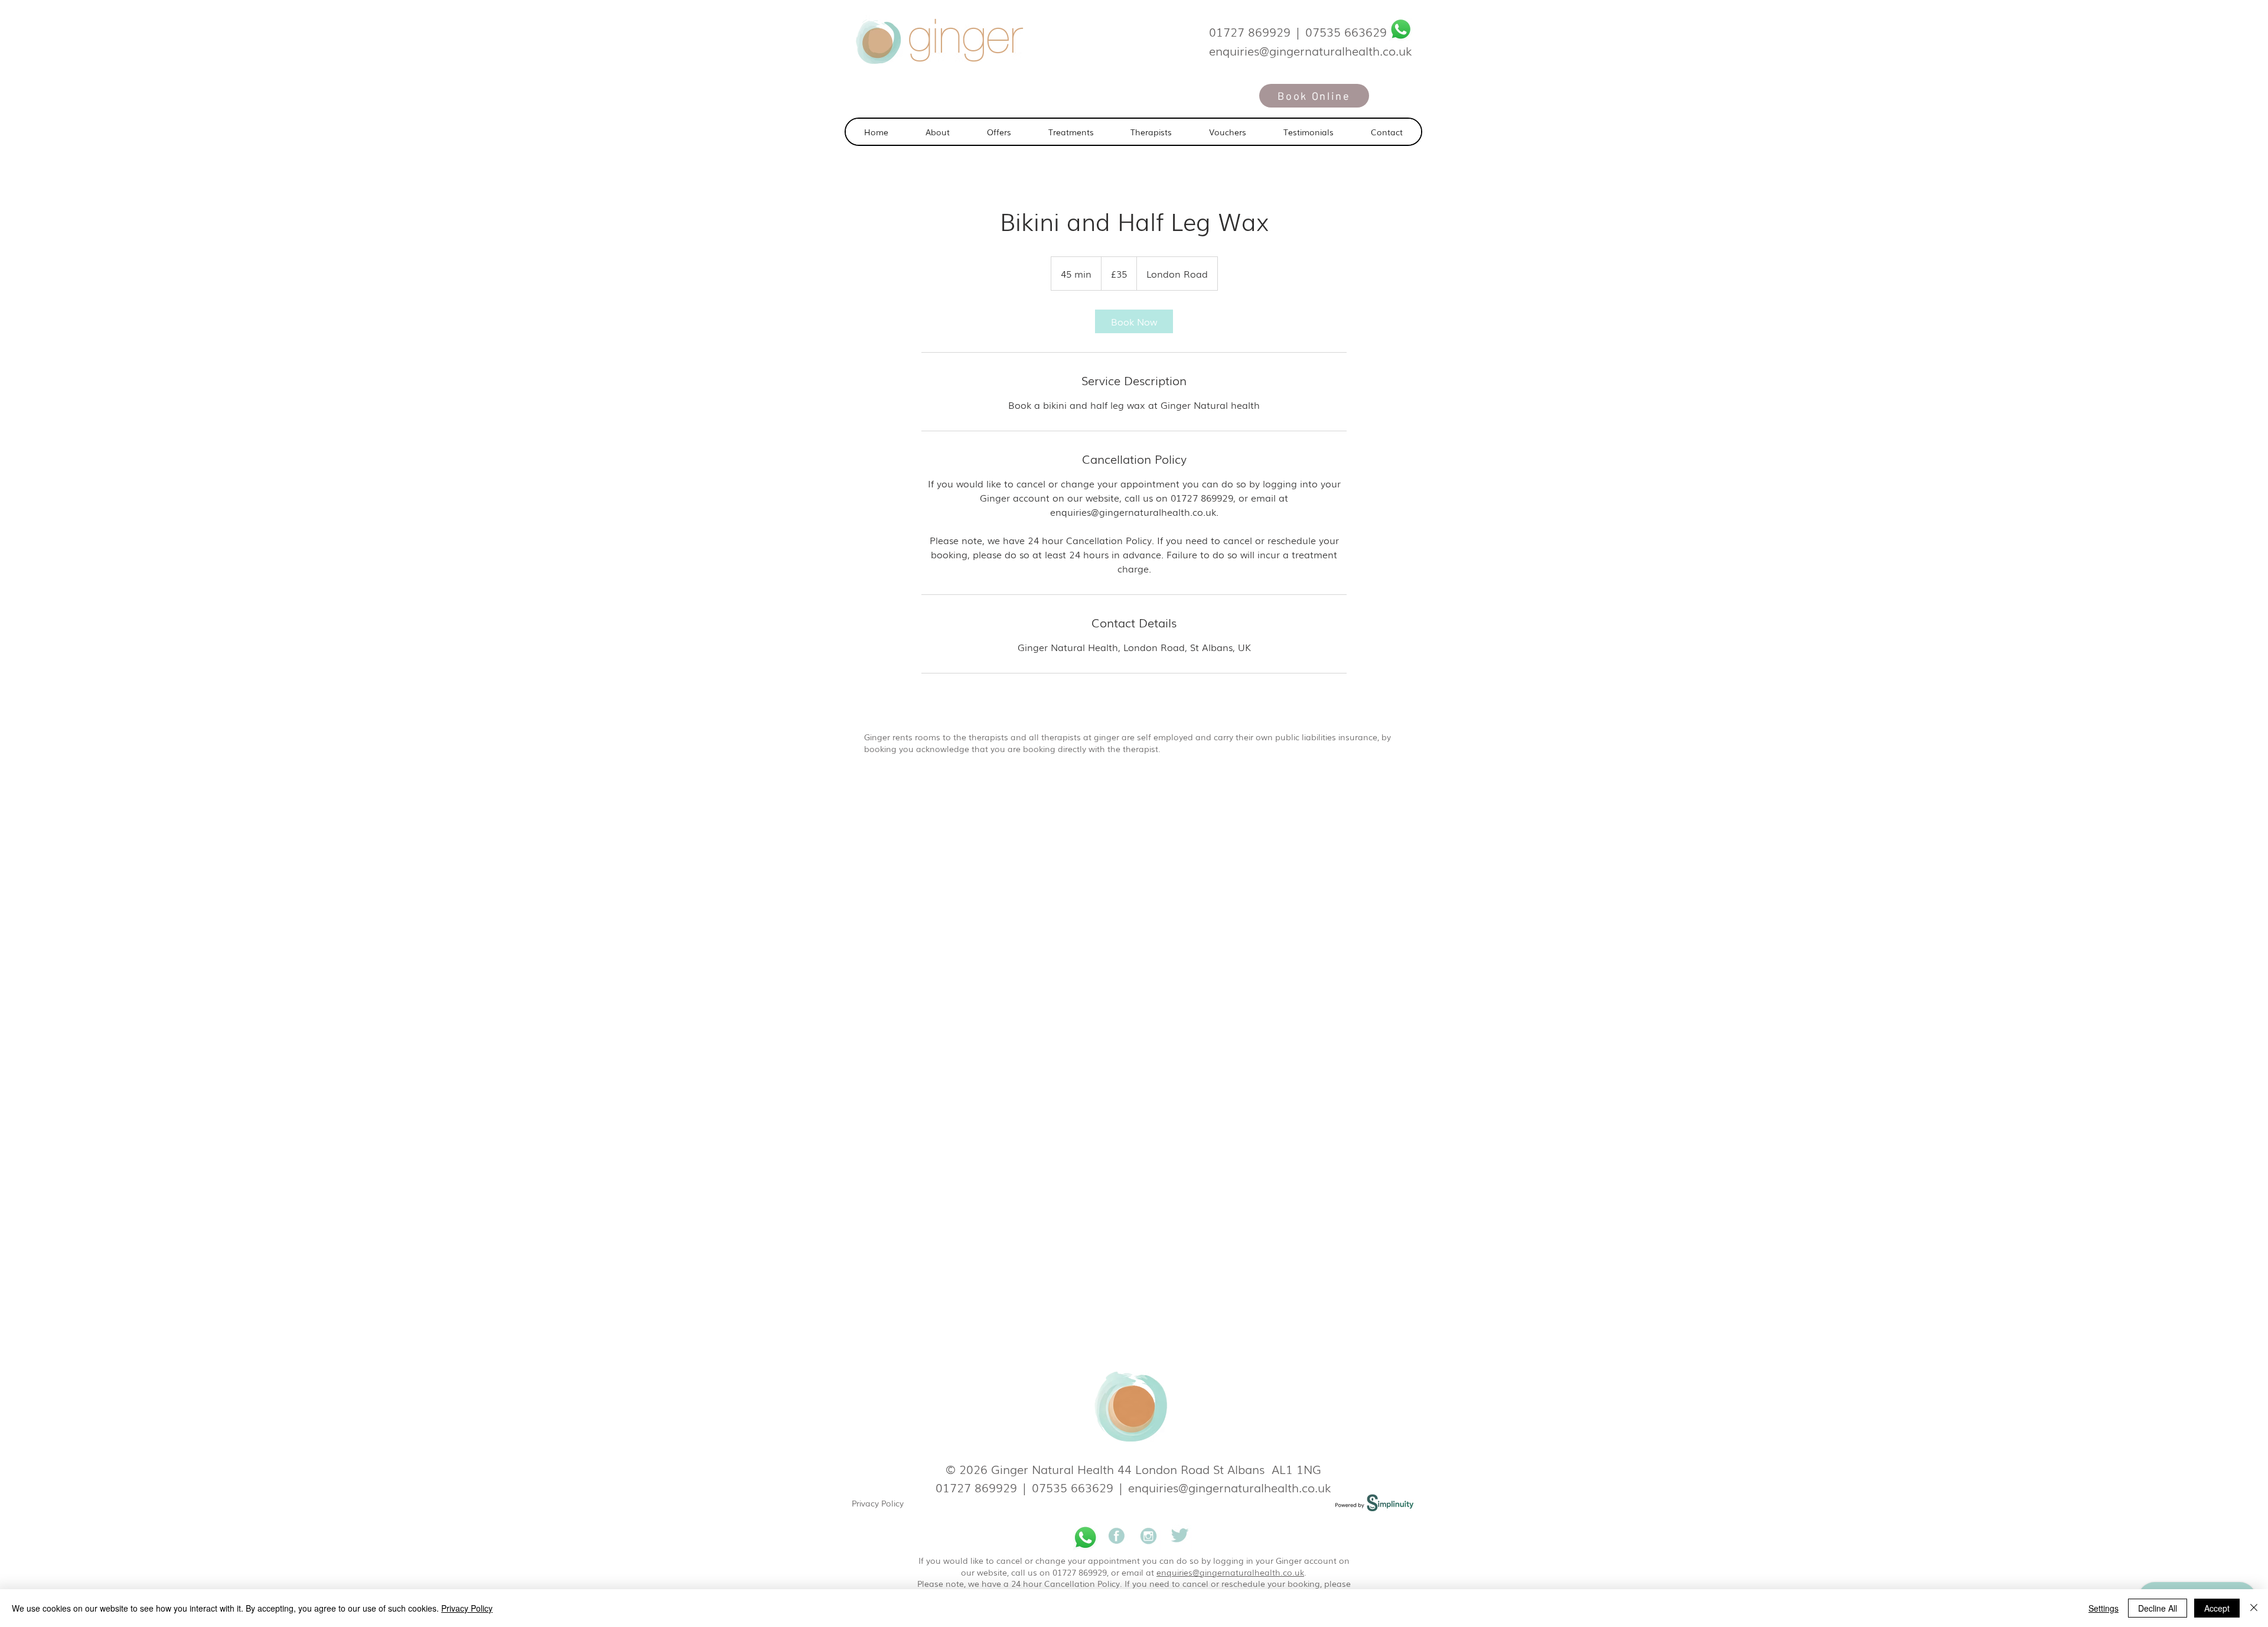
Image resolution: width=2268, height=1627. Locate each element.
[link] (1134, 321)
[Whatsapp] (1401, 29)
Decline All (2158, 1608)
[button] (1071, 132)
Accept (2217, 1608)
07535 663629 (1346, 31)
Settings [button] (2104, 1608)
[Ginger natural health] (1117, 1537)
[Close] (2254, 1608)
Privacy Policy (878, 1503)
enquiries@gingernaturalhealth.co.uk (1230, 1487)
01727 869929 (1250, 31)
